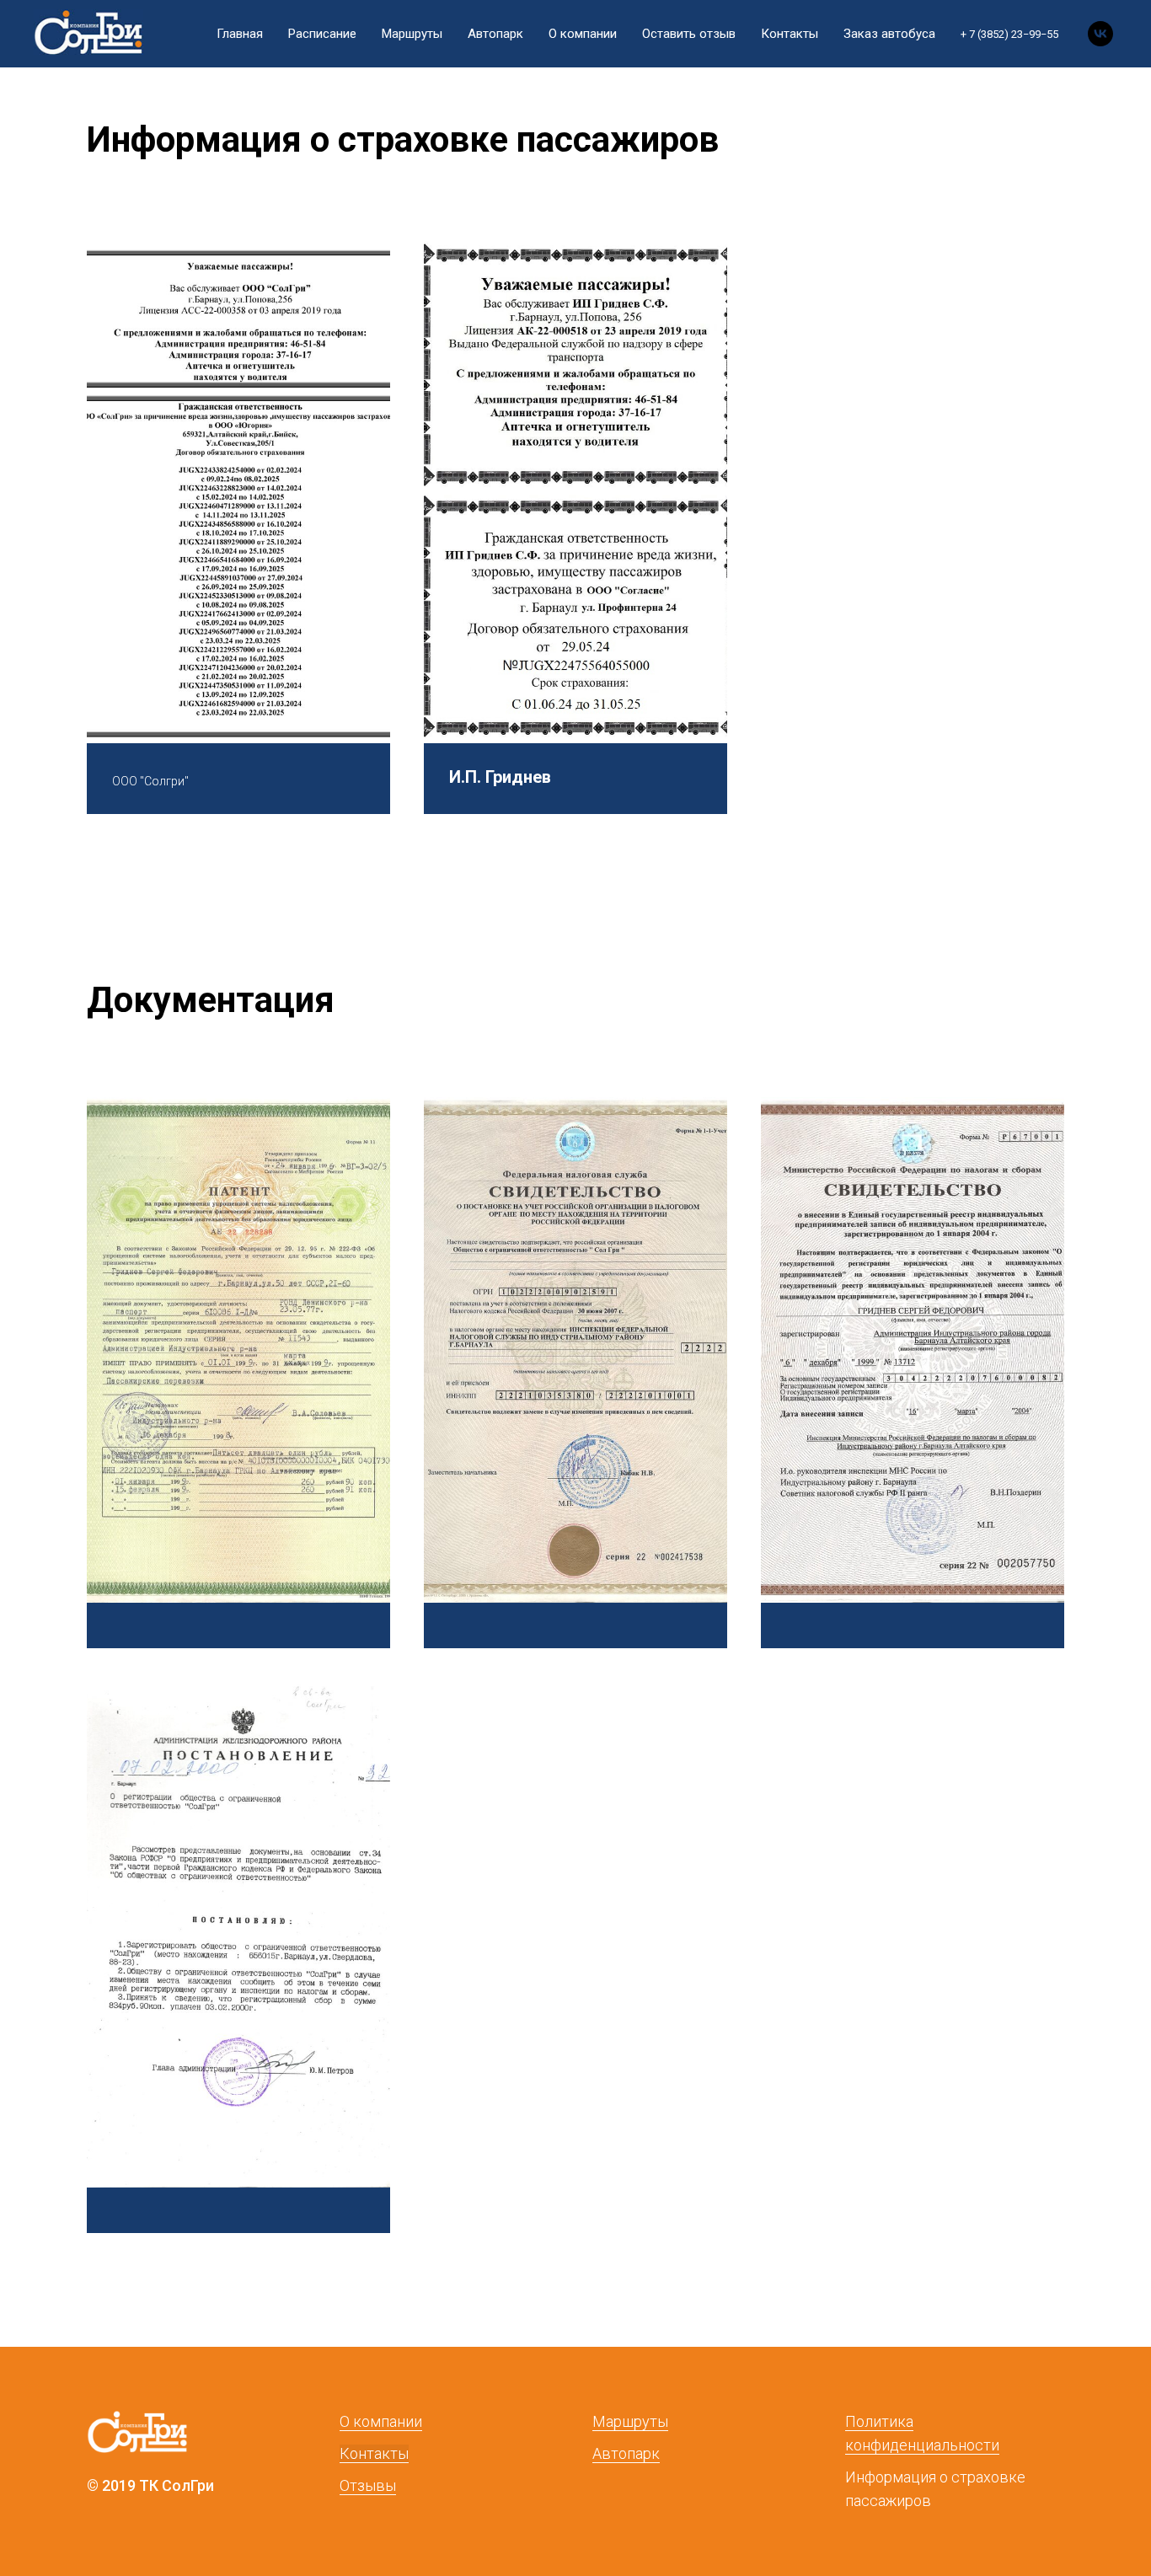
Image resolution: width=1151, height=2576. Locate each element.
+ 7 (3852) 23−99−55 (1009, 34)
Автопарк (495, 34)
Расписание (322, 34)
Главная (240, 34)
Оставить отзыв (689, 34)
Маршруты (412, 34)
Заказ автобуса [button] (889, 34)
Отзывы (368, 2485)
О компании (583, 34)
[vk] (1100, 34)
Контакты (790, 34)
